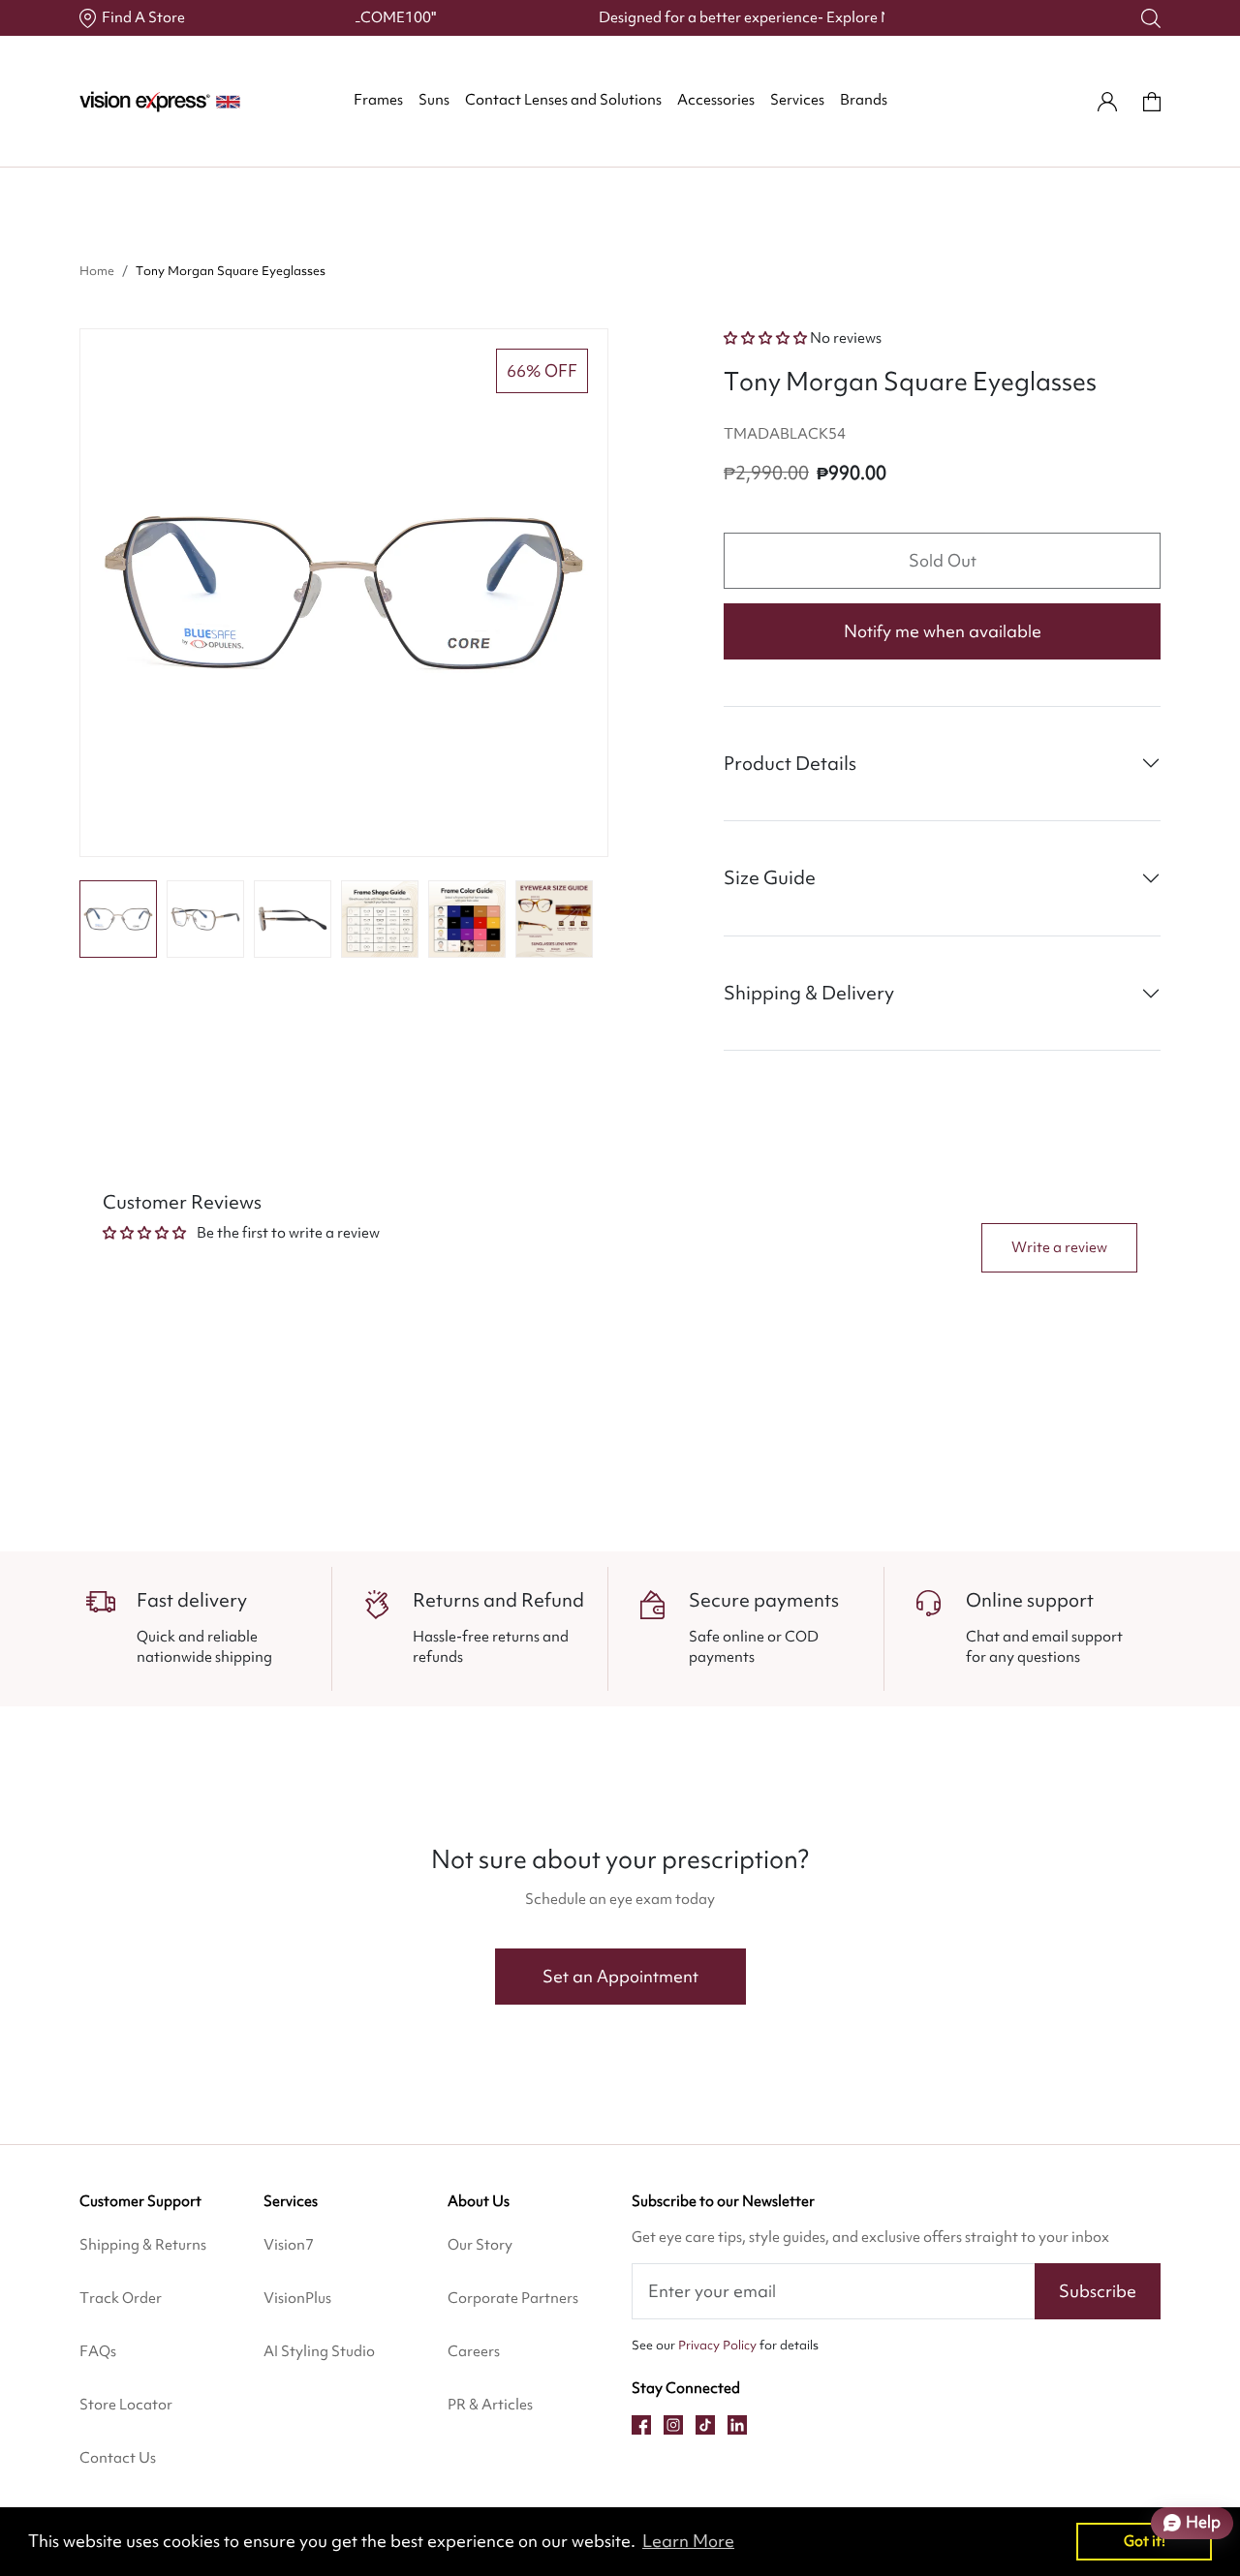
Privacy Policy (717, 2345)
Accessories (716, 100)
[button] (118, 919)
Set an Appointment (620, 1976)
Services (797, 100)
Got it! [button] (1145, 2541)
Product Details (790, 763)
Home (97, 271)
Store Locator (126, 2405)
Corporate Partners (513, 2298)
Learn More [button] (688, 2541)
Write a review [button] (1059, 1247)
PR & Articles (490, 2405)
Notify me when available (943, 631)
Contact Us (118, 2458)
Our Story (480, 2245)
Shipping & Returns (143, 2245)
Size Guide (770, 877)
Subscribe (1098, 2291)
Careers (474, 2351)
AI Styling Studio (319, 2351)
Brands (864, 100)
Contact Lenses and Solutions (563, 100)
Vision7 (289, 2245)
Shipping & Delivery (809, 993)
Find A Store (143, 17)
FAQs (98, 2351)
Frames (378, 100)
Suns (434, 100)
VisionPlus (297, 2298)
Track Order (121, 2298)
